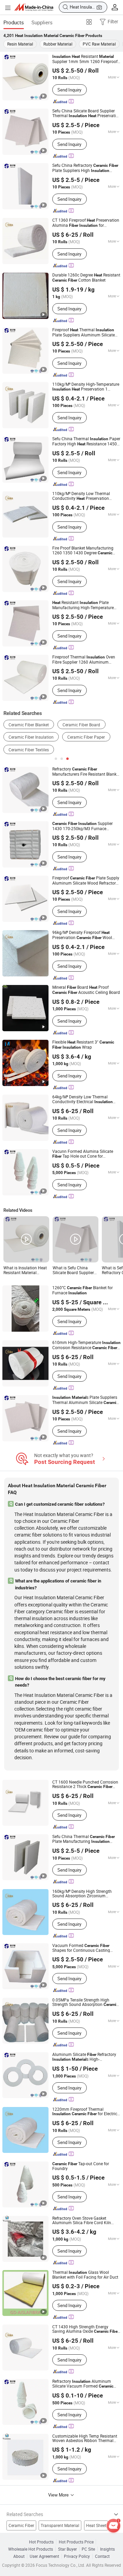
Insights (107, 2549)
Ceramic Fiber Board (81, 725)
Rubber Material (58, 44)
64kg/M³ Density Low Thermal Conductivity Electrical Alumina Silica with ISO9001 (84, 1099)
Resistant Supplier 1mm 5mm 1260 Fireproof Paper (85, 59)
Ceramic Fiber (21, 2525)
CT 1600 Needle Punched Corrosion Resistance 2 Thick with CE (85, 1785)
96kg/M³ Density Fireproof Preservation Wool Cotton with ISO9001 (82, 935)
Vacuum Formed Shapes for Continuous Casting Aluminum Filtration (81, 1948)
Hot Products (41, 2542)
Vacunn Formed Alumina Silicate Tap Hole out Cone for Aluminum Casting (83, 1154)
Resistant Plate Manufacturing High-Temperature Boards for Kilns (83, 605)
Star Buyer (67, 2549)
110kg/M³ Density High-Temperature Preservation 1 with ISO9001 (86, 387)
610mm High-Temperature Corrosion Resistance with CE (86, 1345)
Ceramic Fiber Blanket (29, 725)
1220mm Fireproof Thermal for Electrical (86, 2112)
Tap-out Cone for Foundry (81, 2166)
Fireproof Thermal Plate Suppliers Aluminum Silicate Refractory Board (84, 332)
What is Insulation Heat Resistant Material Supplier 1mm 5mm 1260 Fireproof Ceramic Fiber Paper (25, 1270)
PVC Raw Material (99, 44)
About (19, 2556)
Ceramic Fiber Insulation (31, 737)
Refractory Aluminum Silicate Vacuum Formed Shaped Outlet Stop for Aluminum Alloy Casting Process (83, 2384)
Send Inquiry (69, 90)
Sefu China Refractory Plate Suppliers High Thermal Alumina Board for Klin (85, 168)
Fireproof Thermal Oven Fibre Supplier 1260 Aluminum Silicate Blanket (84, 660)
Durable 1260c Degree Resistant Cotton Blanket (86, 278)
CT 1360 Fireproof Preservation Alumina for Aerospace (86, 223)
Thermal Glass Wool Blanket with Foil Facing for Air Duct (85, 2275)
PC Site (88, 2549)
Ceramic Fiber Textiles (29, 750)
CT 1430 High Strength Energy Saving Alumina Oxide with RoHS (86, 2329)
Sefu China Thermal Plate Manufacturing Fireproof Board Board (84, 1839)
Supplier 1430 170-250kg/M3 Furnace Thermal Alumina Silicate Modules (84, 826)
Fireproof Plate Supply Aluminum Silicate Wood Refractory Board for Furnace (86, 880)
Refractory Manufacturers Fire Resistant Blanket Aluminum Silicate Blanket (86, 772)
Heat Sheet (96, 2525)
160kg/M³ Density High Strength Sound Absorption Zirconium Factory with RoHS (82, 1894)
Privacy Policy (77, 2556)
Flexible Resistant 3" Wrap (83, 1045)
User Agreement (44, 2556)
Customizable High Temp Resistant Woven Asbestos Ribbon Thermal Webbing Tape (85, 2438)
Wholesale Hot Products (31, 2549)
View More (59, 2495)
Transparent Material (60, 2525)
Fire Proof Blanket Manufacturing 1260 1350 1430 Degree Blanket (83, 551)
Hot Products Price (76, 2542)
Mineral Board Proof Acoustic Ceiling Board (86, 990)
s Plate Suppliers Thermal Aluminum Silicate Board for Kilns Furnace (85, 1400)
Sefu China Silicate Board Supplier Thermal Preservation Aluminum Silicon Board (86, 113)
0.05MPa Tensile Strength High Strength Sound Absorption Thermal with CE (85, 2002)
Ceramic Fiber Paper (86, 737)
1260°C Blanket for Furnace (83, 1290)
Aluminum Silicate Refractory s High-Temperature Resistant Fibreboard (84, 2057)
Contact (102, 2556)
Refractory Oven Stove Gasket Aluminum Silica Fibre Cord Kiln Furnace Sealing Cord (85, 2221)
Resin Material (20, 44)
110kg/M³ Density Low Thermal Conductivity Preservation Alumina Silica (81, 496)
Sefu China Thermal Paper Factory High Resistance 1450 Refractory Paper (86, 441)
